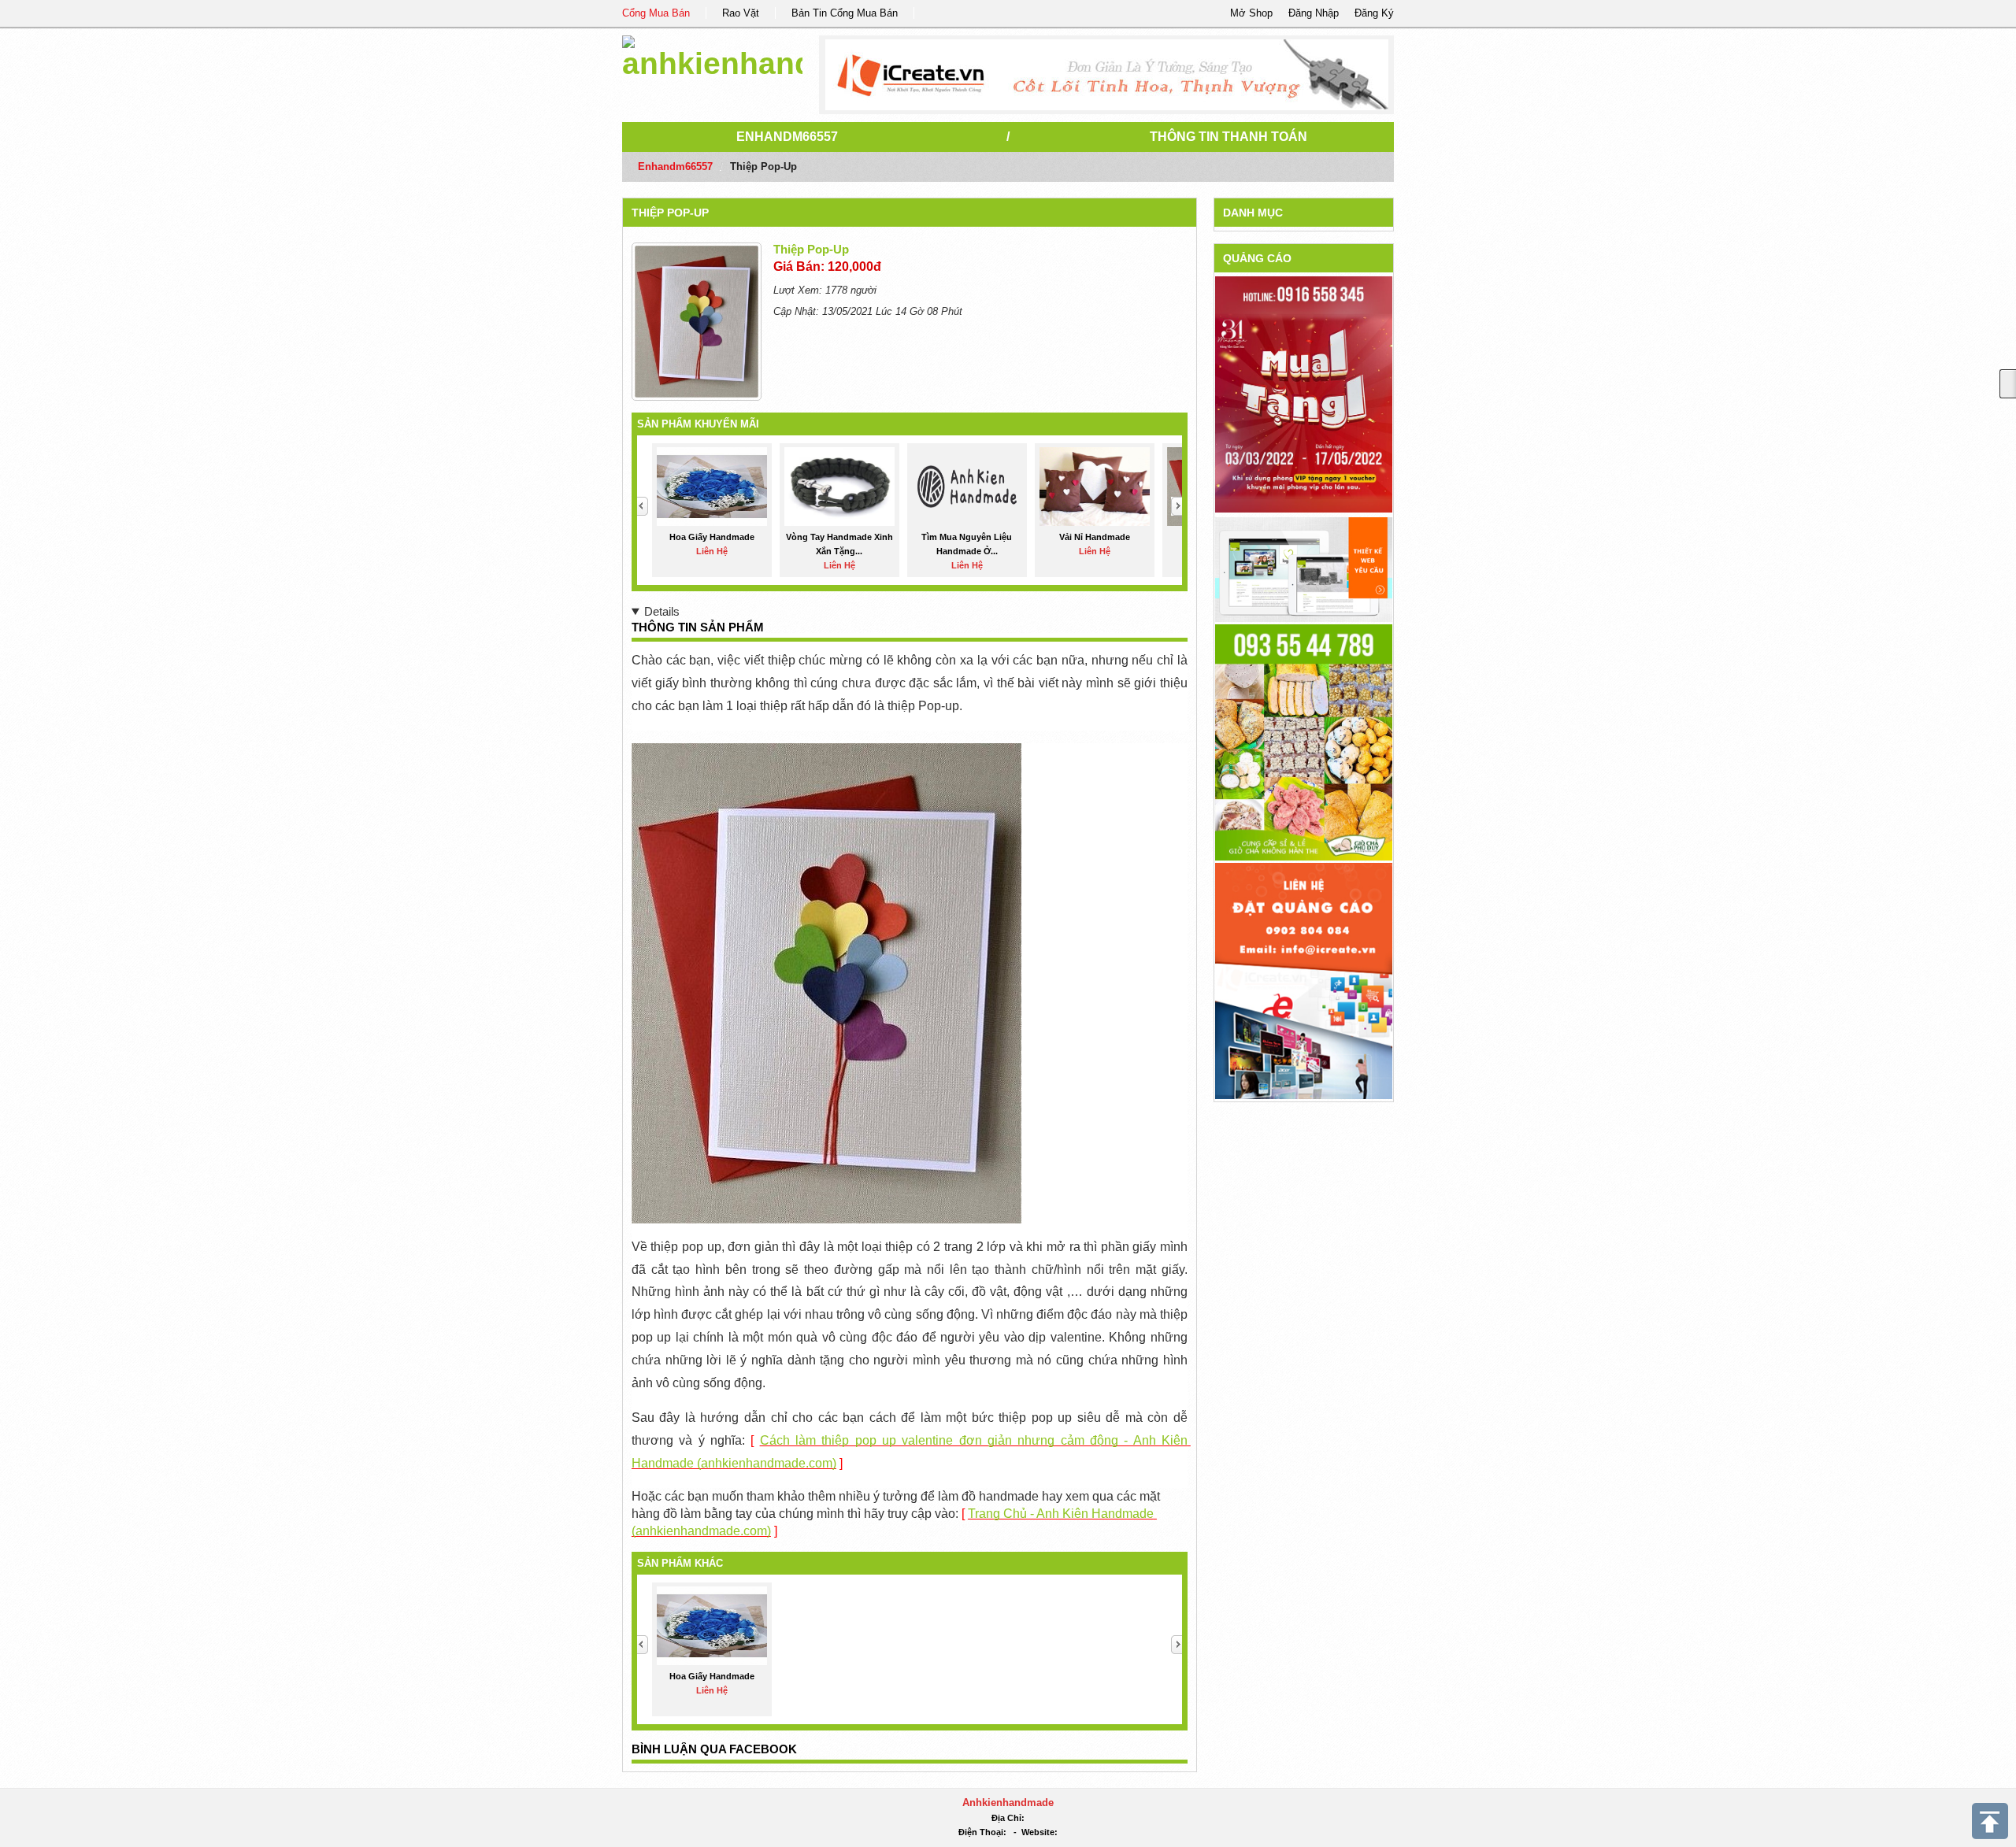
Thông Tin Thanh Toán (1228, 137)
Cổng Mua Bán (656, 13)
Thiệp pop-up (670, 213)
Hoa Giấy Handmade (712, 537)
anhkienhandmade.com (767, 1463)
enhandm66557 (787, 137)
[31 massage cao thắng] (1304, 394)
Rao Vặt (741, 13)
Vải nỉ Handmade (1095, 537)
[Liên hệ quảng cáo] (1304, 980)
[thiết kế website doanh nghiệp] (1304, 569)
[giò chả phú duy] (1304, 741)
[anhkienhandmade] (712, 55)
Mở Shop (1251, 13)
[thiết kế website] (1107, 75)
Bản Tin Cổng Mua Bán (845, 13)
